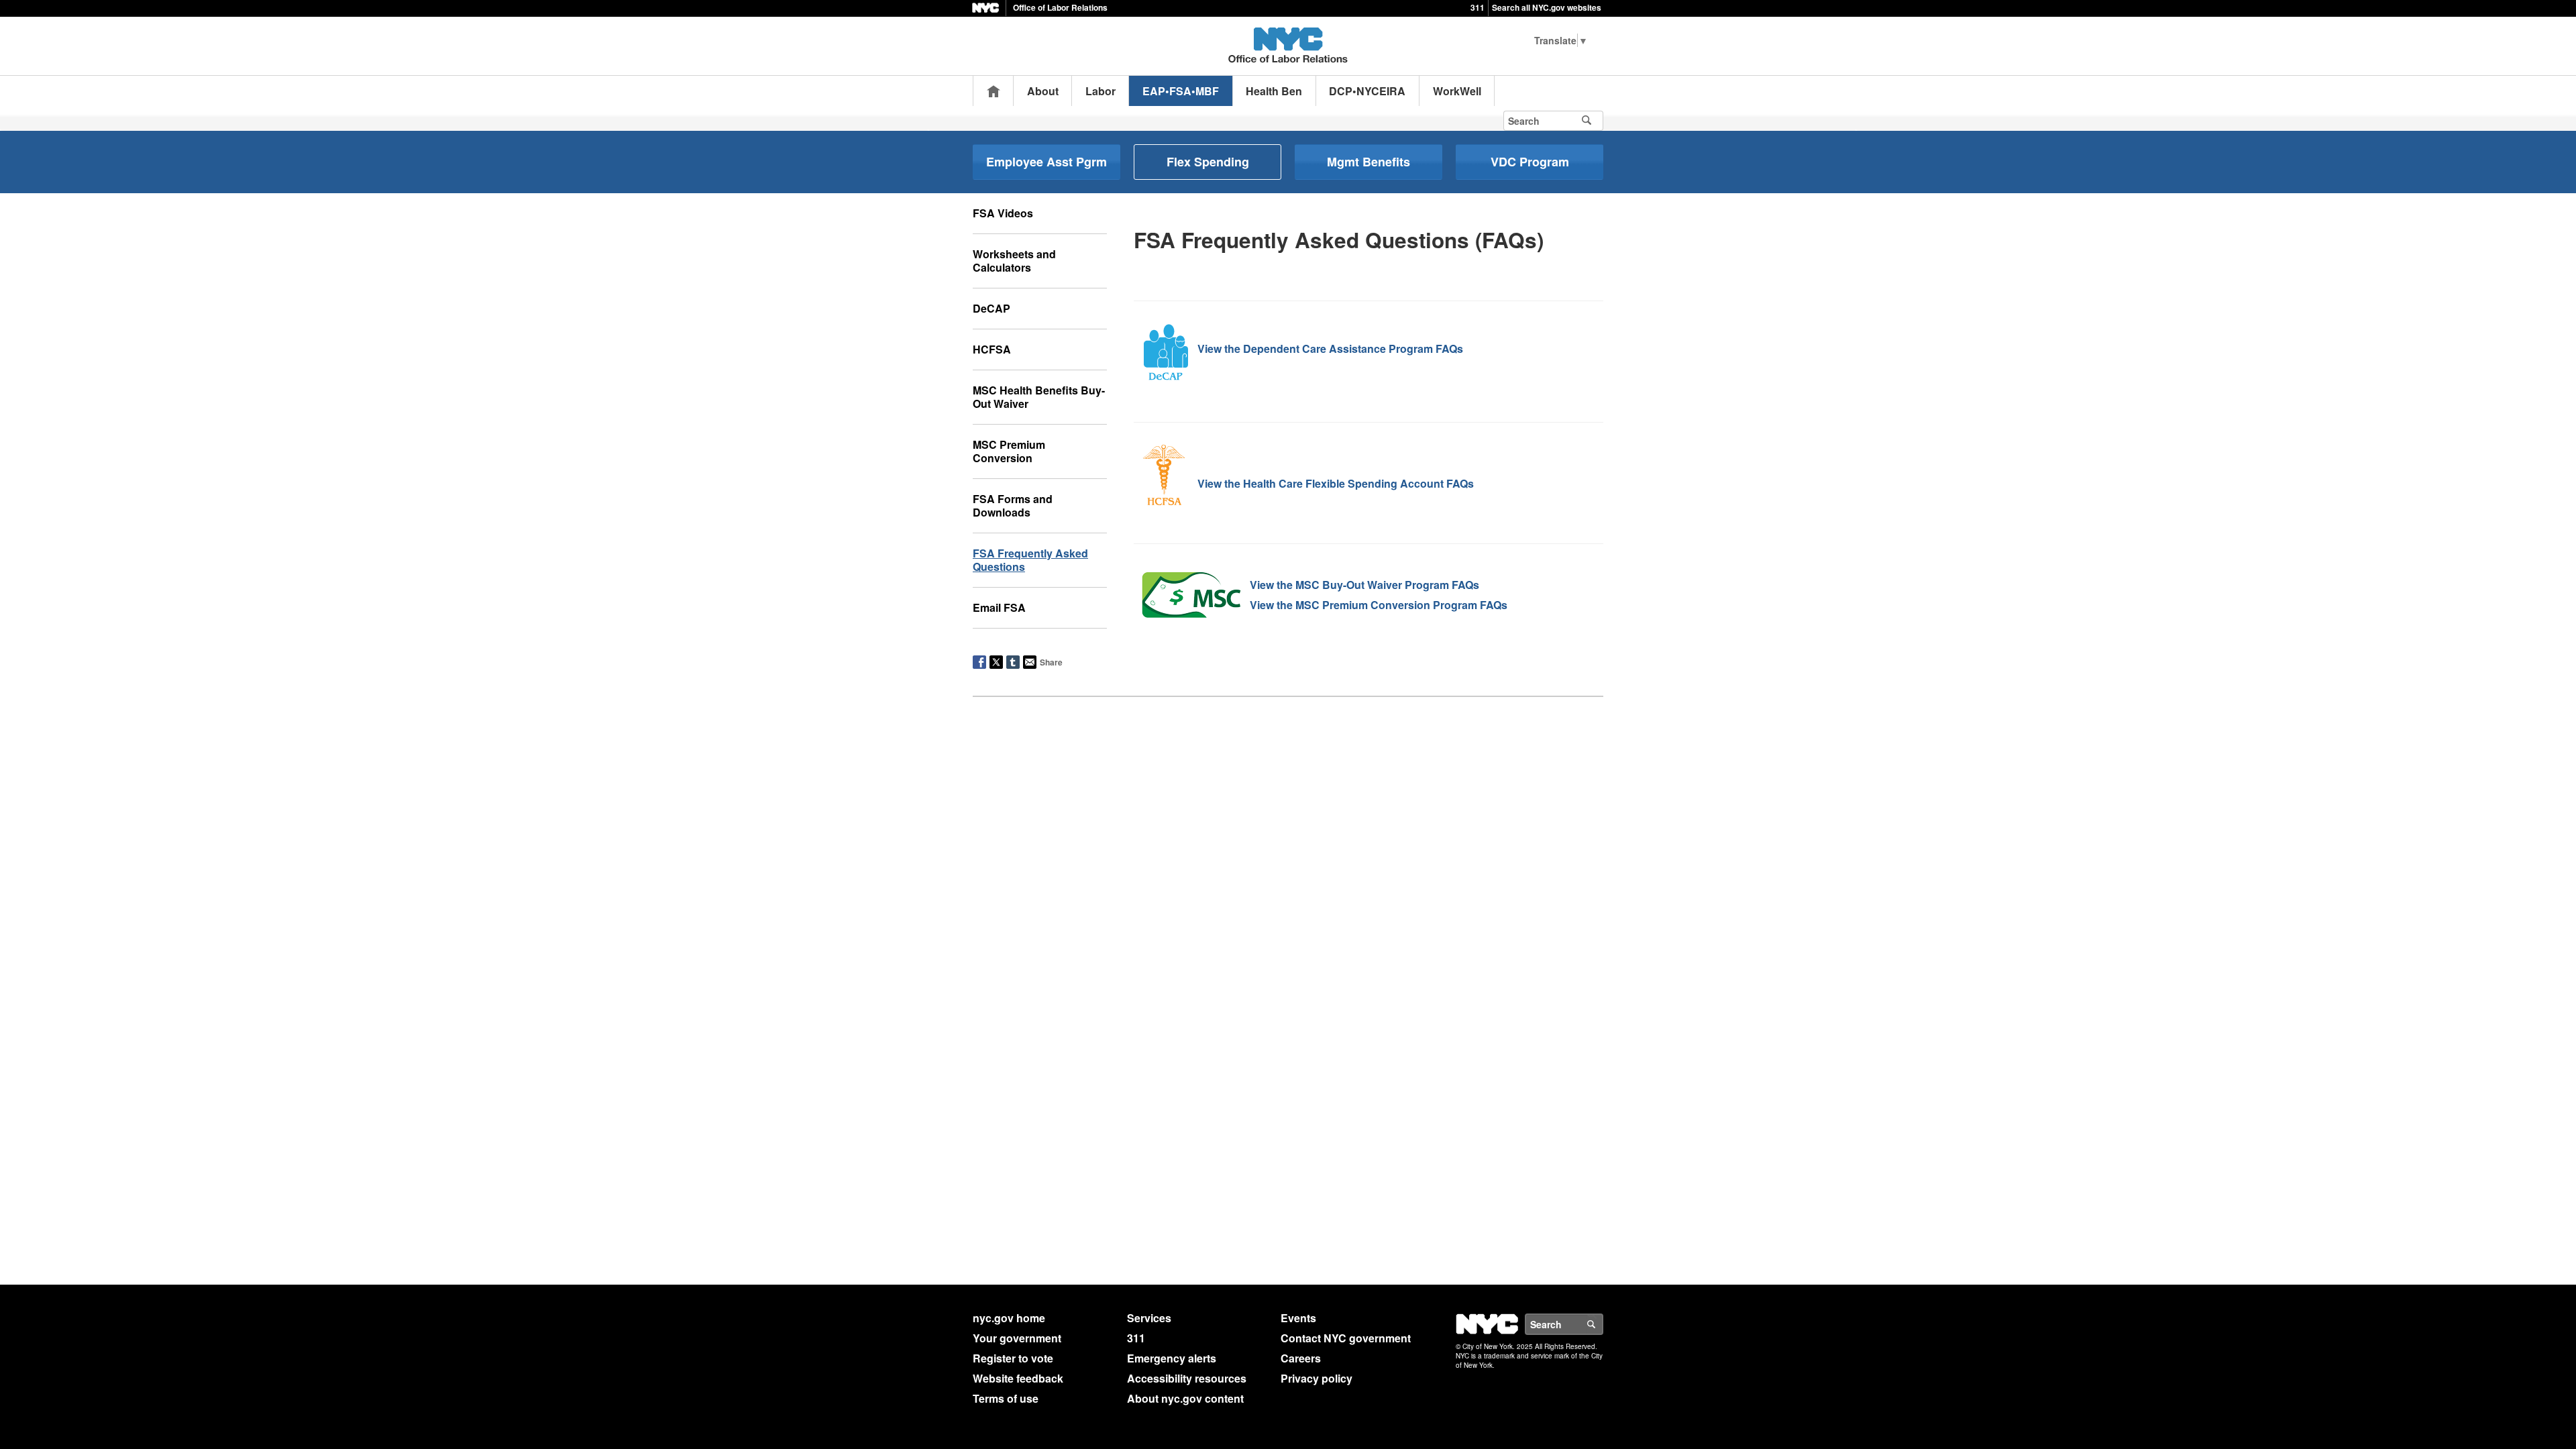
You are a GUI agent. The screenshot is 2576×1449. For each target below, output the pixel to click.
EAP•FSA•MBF (1181, 91)
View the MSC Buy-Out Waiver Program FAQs (1364, 585)
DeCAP (991, 308)
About (1043, 91)
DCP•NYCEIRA (1367, 91)
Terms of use (1006, 1398)
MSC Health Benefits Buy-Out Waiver (1039, 397)
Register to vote (1013, 1358)
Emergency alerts (1172, 1358)
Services (1149, 1318)
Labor (1101, 91)
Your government (1017, 1338)
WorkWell (1457, 91)
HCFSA (992, 349)
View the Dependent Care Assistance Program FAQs (1330, 348)
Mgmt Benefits (1368, 162)
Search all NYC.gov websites (1547, 7)
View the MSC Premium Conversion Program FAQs (1379, 605)
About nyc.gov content (1185, 1398)
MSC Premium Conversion (1009, 451)
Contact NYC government (1346, 1338)
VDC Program (1530, 162)
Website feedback (1018, 1378)
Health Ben (1274, 91)
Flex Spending (1208, 162)
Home (994, 91)
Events (1298, 1318)
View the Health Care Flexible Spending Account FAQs (1336, 483)
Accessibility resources (1187, 1378)
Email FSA (999, 607)
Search (1603, 1324)
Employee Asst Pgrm (1046, 162)
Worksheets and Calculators (1014, 261)
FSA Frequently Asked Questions (1030, 560)
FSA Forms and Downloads (1013, 505)
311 (1478, 7)
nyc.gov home (1009, 1318)
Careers (1301, 1358)
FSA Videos (1003, 213)
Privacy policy (1317, 1378)
